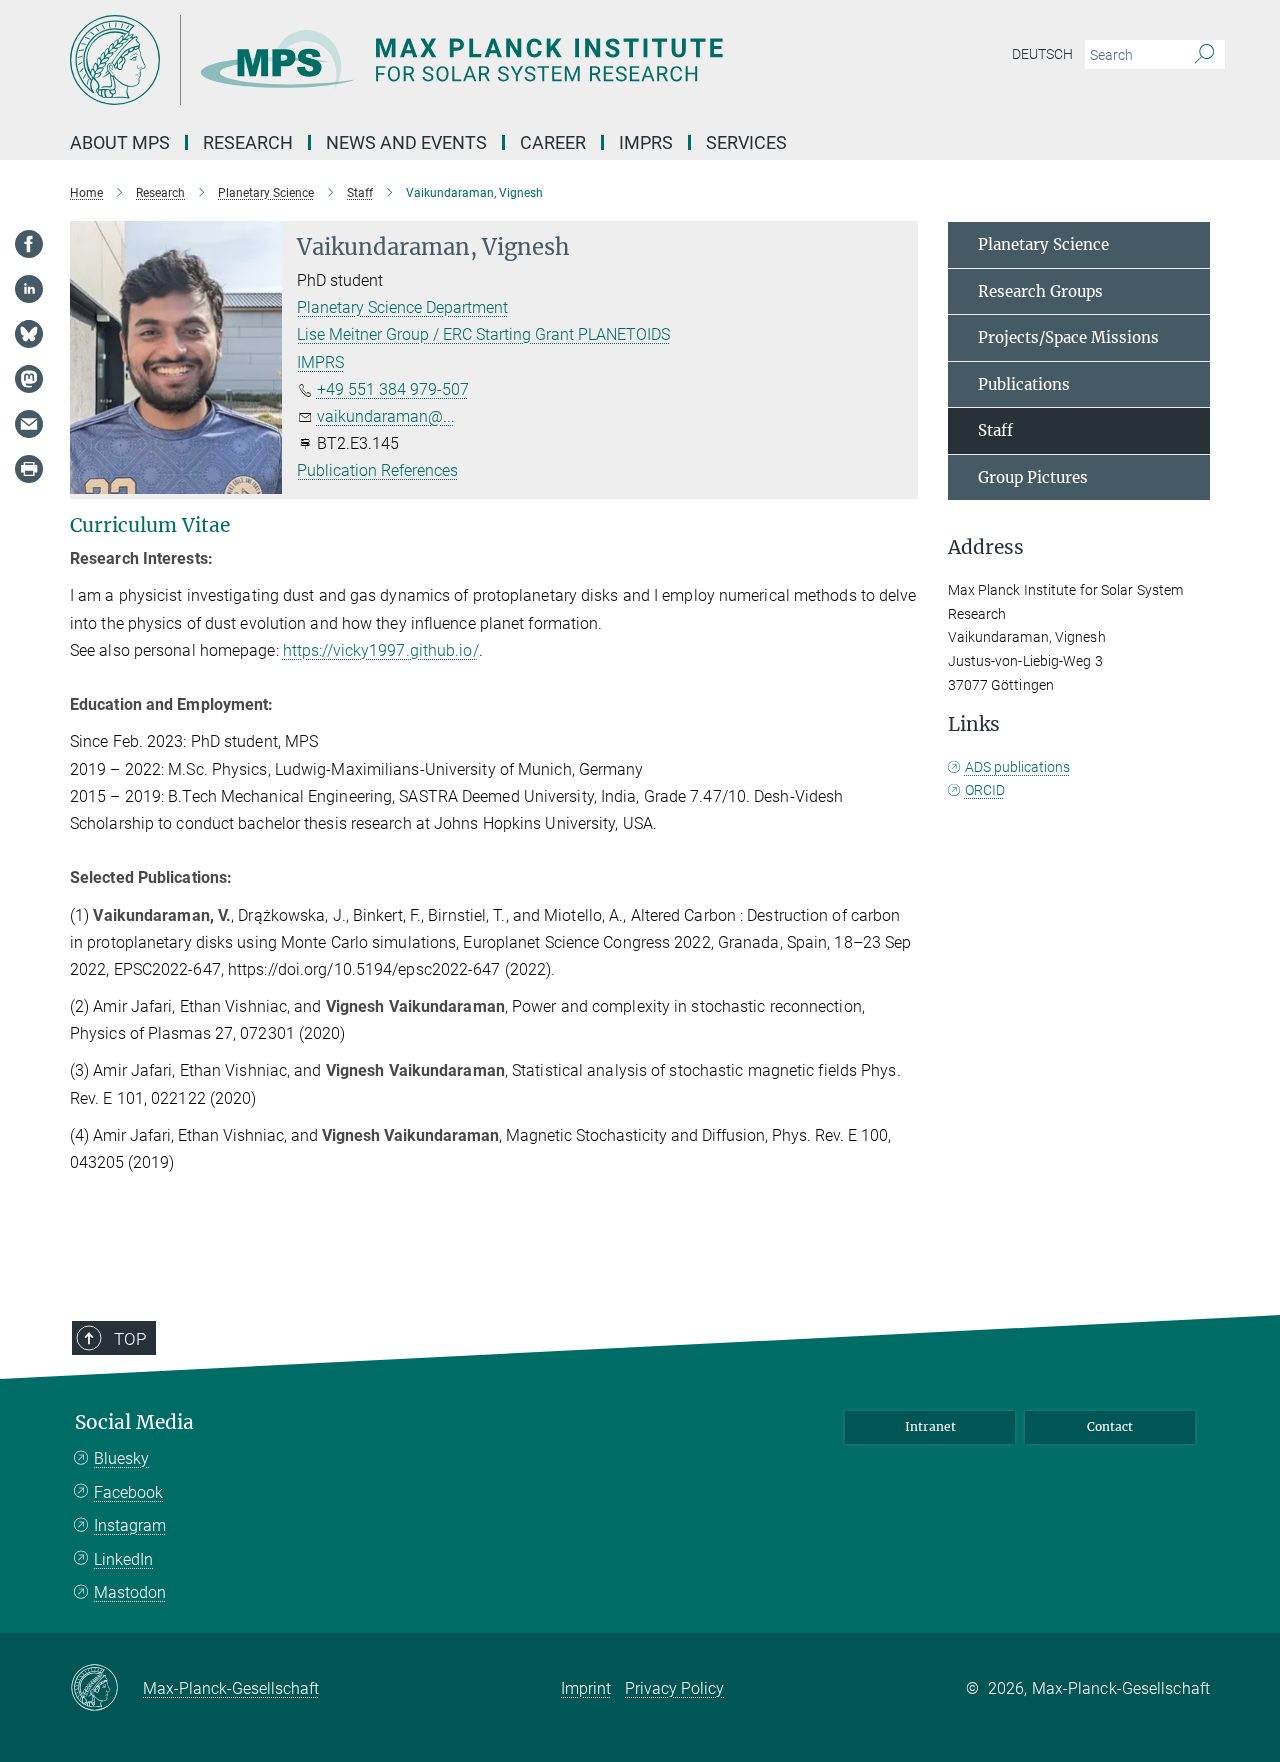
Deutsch (1042, 54)
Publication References (377, 470)
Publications (1024, 384)
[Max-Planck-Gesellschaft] (106, 1689)
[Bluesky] (29, 334)
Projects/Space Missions (1068, 337)
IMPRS (320, 362)
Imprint (586, 1688)
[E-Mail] (29, 424)
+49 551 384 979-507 (393, 389)
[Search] (1204, 55)
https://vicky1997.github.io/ (381, 650)
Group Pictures (1033, 477)
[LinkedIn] (29, 289)
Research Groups (1040, 291)
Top (130, 1339)
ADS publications (1017, 767)
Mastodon (130, 1592)
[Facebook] (29, 244)
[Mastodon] (29, 379)
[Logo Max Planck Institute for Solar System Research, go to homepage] (445, 60)
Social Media (134, 1422)
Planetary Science (1043, 244)
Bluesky (121, 1458)
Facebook (128, 1492)
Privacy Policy (674, 1688)
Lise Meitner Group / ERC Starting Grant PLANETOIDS (483, 334)
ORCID (985, 790)
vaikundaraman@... (386, 416)
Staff (995, 430)
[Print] (29, 469)
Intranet (930, 1426)
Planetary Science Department (402, 307)
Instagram (130, 1525)
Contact (1110, 1426)
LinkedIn (123, 1559)
